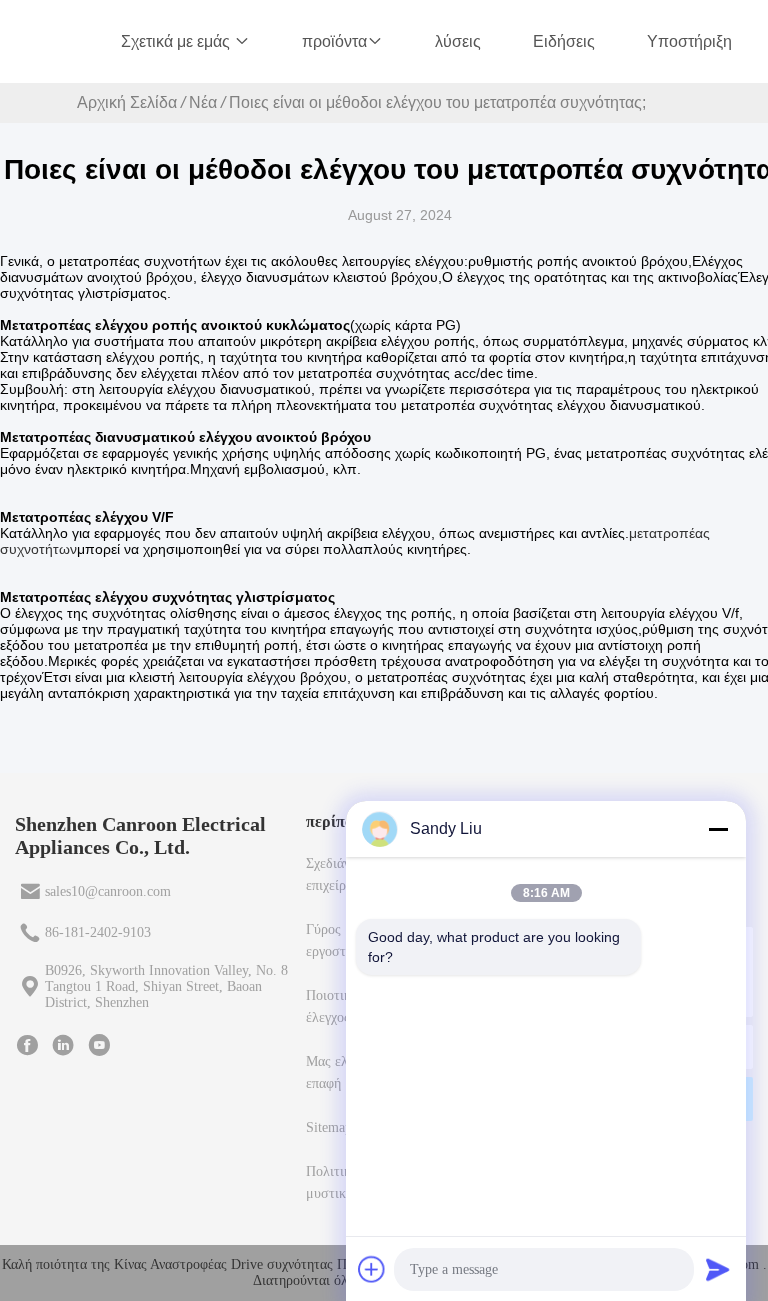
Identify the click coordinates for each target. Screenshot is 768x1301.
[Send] (718, 1269)
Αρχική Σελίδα (127, 102)
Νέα (203, 102)
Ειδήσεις (564, 41)
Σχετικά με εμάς (177, 41)
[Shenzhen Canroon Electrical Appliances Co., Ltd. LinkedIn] (63, 1045)
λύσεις (458, 41)
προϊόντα (334, 41)
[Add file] (372, 1269)
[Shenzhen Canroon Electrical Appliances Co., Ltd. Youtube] (99, 1045)
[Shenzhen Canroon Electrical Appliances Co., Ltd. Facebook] (27, 1045)
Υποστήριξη (689, 41)
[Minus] (718, 829)
